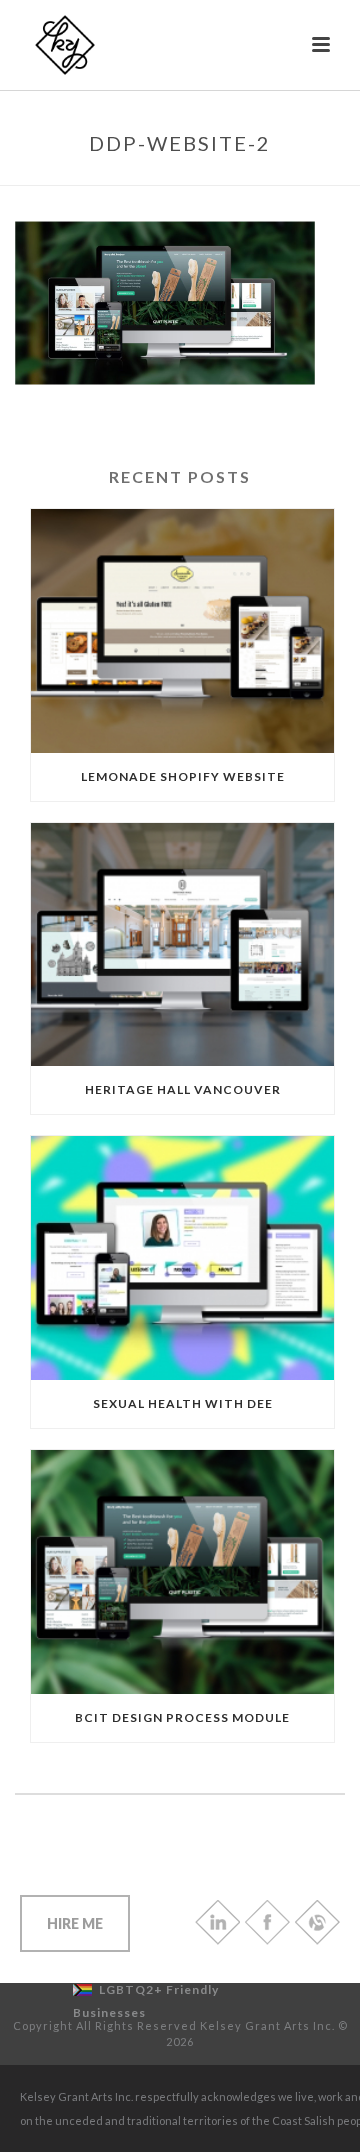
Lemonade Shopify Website (183, 776)
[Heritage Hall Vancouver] (182, 945)
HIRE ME (75, 1923)
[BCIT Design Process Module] (182, 1572)
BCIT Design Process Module (182, 1717)
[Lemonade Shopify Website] (182, 631)
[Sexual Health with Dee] (182, 1258)
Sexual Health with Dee (183, 1403)
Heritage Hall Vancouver (183, 1089)
